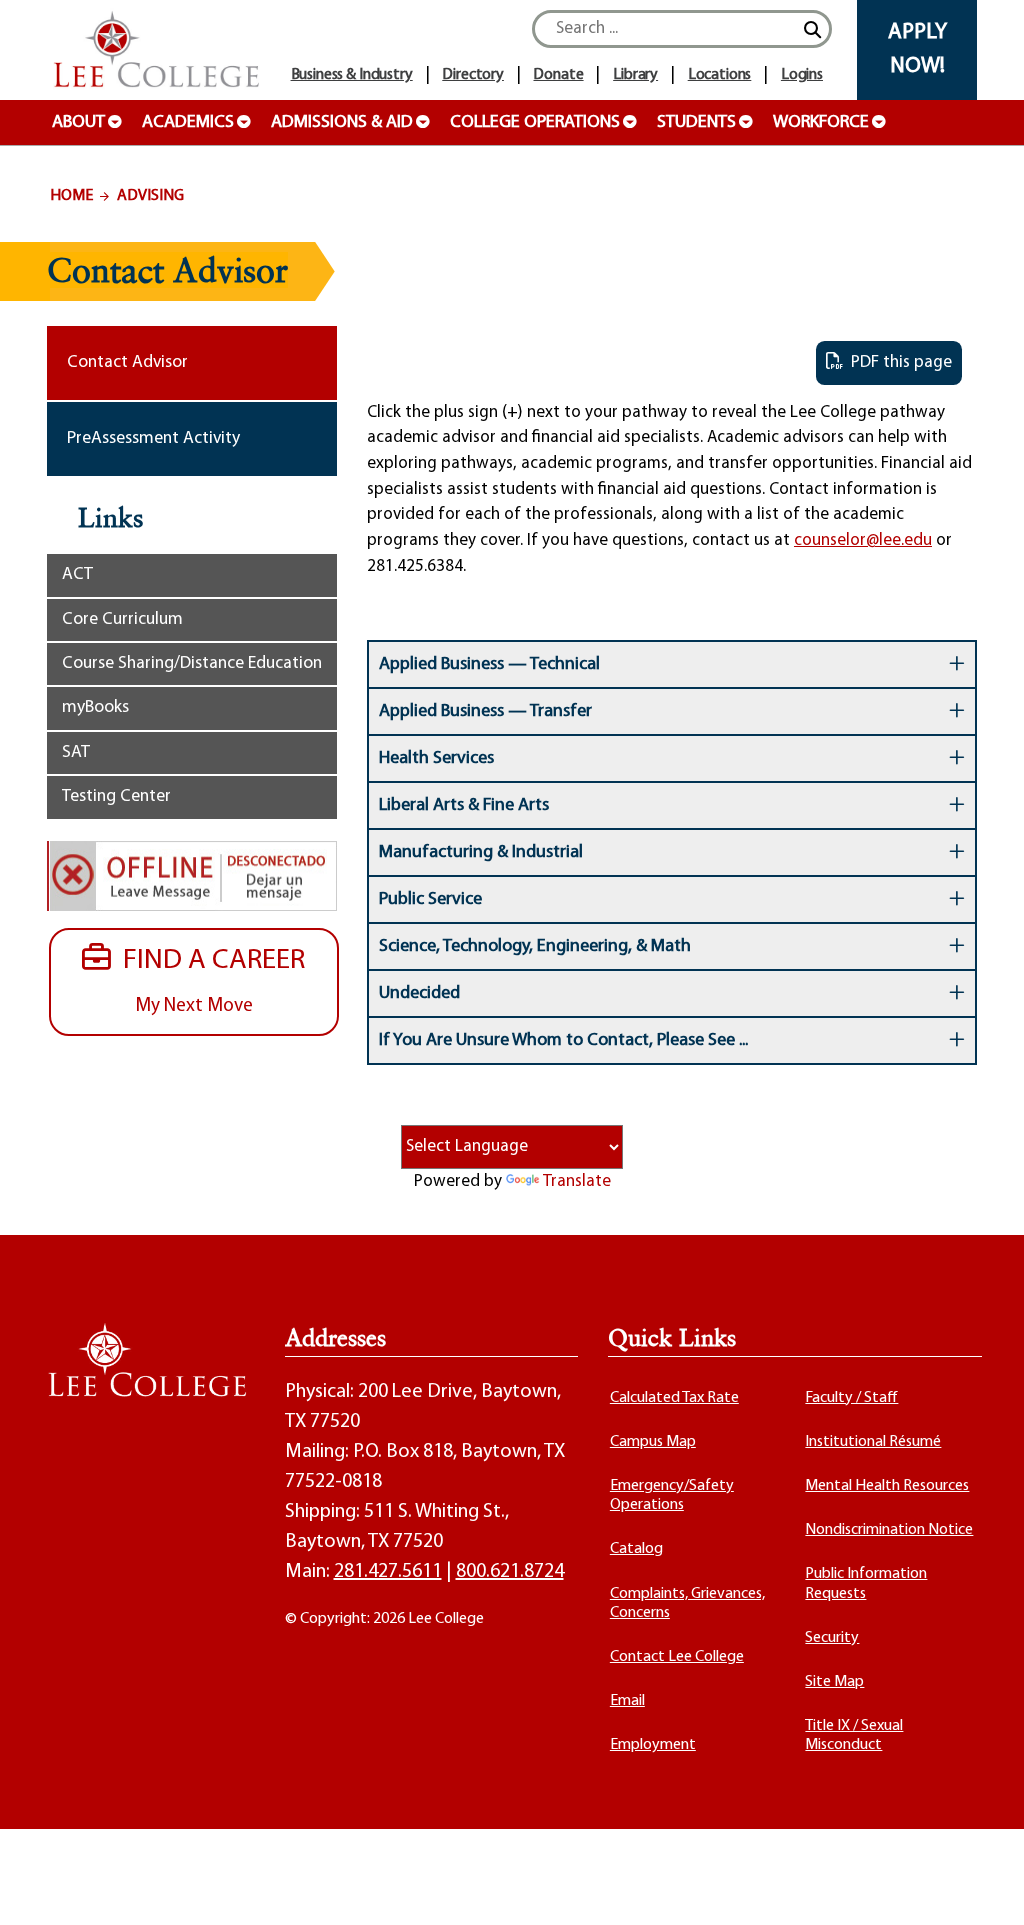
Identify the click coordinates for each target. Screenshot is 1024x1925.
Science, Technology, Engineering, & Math (535, 947)
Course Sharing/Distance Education (192, 663)
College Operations (535, 123)
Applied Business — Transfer (485, 712)
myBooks (95, 707)
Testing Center (116, 796)
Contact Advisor (127, 362)
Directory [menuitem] (473, 75)
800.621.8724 (510, 1572)
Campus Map (653, 1442)
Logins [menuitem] (802, 75)
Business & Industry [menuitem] (352, 75)
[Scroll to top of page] (984, 1885)
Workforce (821, 123)
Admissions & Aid (342, 123)
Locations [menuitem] (720, 75)
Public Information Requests (866, 1583)
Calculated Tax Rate (674, 1398)
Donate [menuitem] (558, 75)
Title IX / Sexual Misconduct (854, 1735)
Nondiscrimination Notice (889, 1530)
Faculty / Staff (851, 1398)
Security (832, 1638)
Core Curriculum (122, 619)
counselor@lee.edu (863, 540)
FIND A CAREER (208, 981)
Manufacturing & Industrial (481, 853)
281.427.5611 (388, 1572)
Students (696, 123)
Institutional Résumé (873, 1442)
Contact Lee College (677, 1657)
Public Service (430, 900)
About (78, 123)
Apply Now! (917, 49)
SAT (76, 752)
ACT (77, 574)
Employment (653, 1745)
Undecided (419, 994)
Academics (188, 123)
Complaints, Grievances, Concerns (687, 1603)
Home (71, 196)
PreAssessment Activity (153, 438)
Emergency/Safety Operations (672, 1495)
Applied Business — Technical (489, 665)
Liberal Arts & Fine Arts (464, 806)
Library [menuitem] (635, 75)
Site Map (834, 1682)
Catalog (636, 1549)
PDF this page (897, 362)
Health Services (436, 759)
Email (627, 1701)
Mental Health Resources (887, 1486)
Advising (150, 196)
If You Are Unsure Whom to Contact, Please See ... (563, 1041)
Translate (577, 1181)
